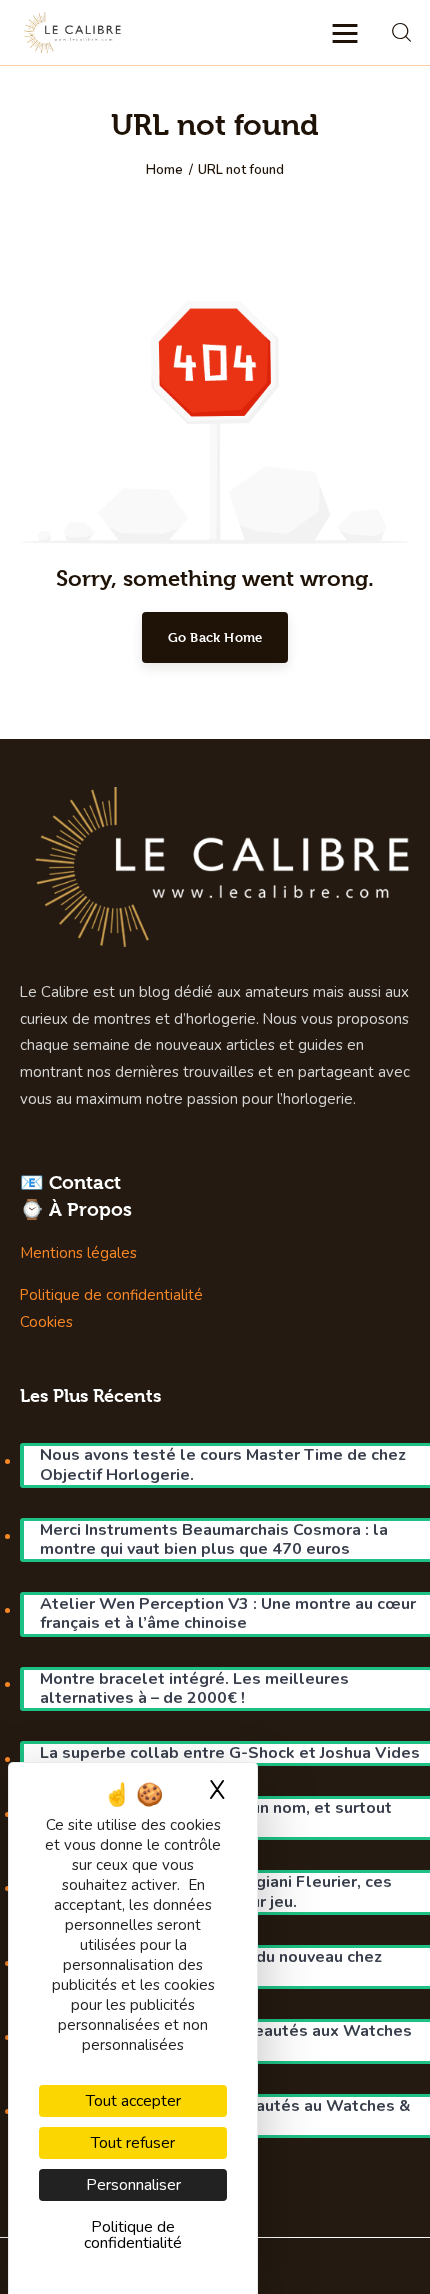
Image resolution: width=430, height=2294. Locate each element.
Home (164, 170)
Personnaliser (133, 2185)
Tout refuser (133, 2143)
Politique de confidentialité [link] (133, 2235)
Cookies (46, 1322)
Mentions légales (78, 1253)
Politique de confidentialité (111, 1295)
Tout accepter (133, 2101)
